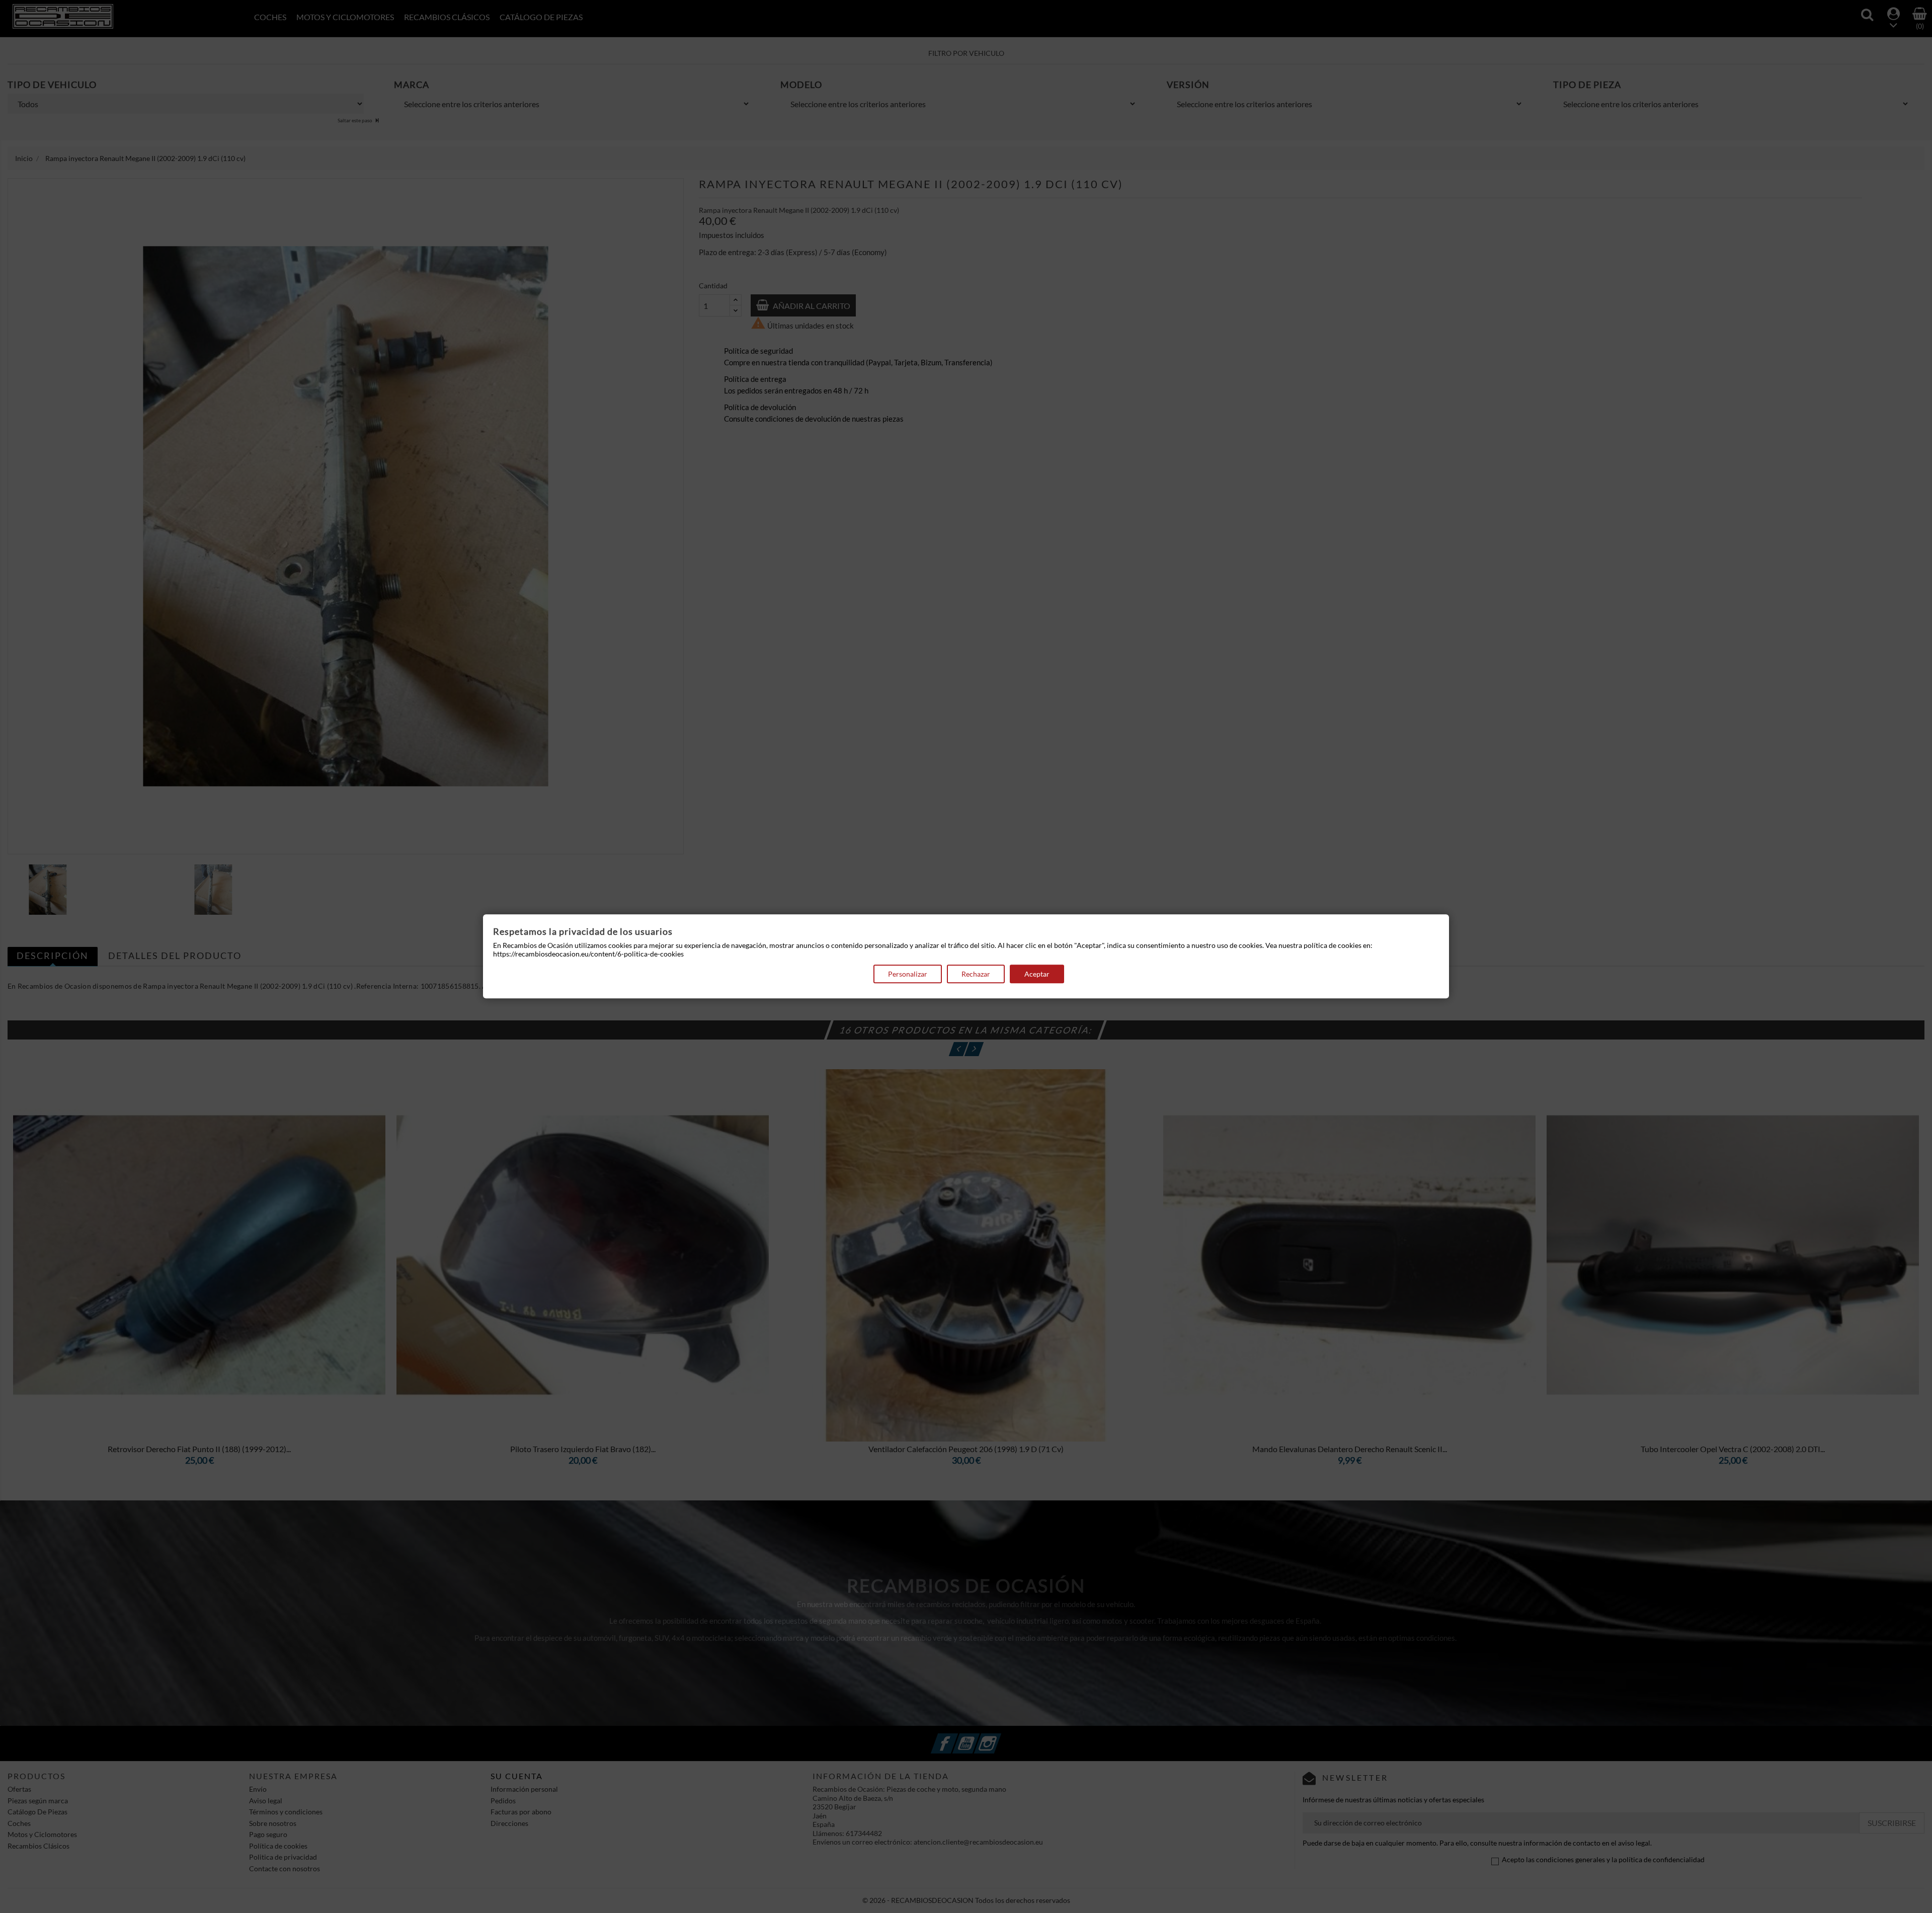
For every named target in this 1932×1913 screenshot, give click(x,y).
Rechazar (976, 974)
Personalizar (908, 974)
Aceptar (1037, 974)
